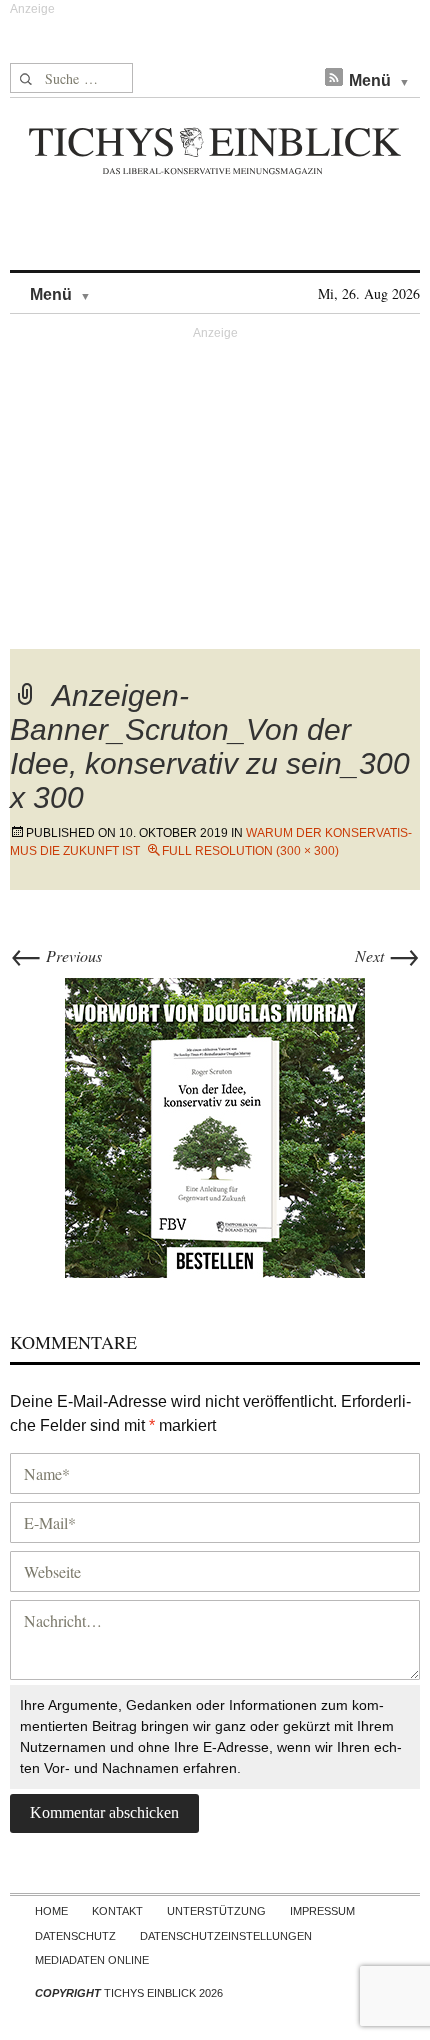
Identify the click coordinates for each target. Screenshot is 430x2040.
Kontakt (117, 1911)
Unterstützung (216, 1911)
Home (51, 1911)
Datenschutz (75, 1936)
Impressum (322, 1911)
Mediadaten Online (92, 1960)
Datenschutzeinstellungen (226, 1936)
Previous (56, 955)
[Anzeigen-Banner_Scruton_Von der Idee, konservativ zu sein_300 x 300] (215, 1124)
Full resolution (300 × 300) (250, 851)
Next (387, 955)
